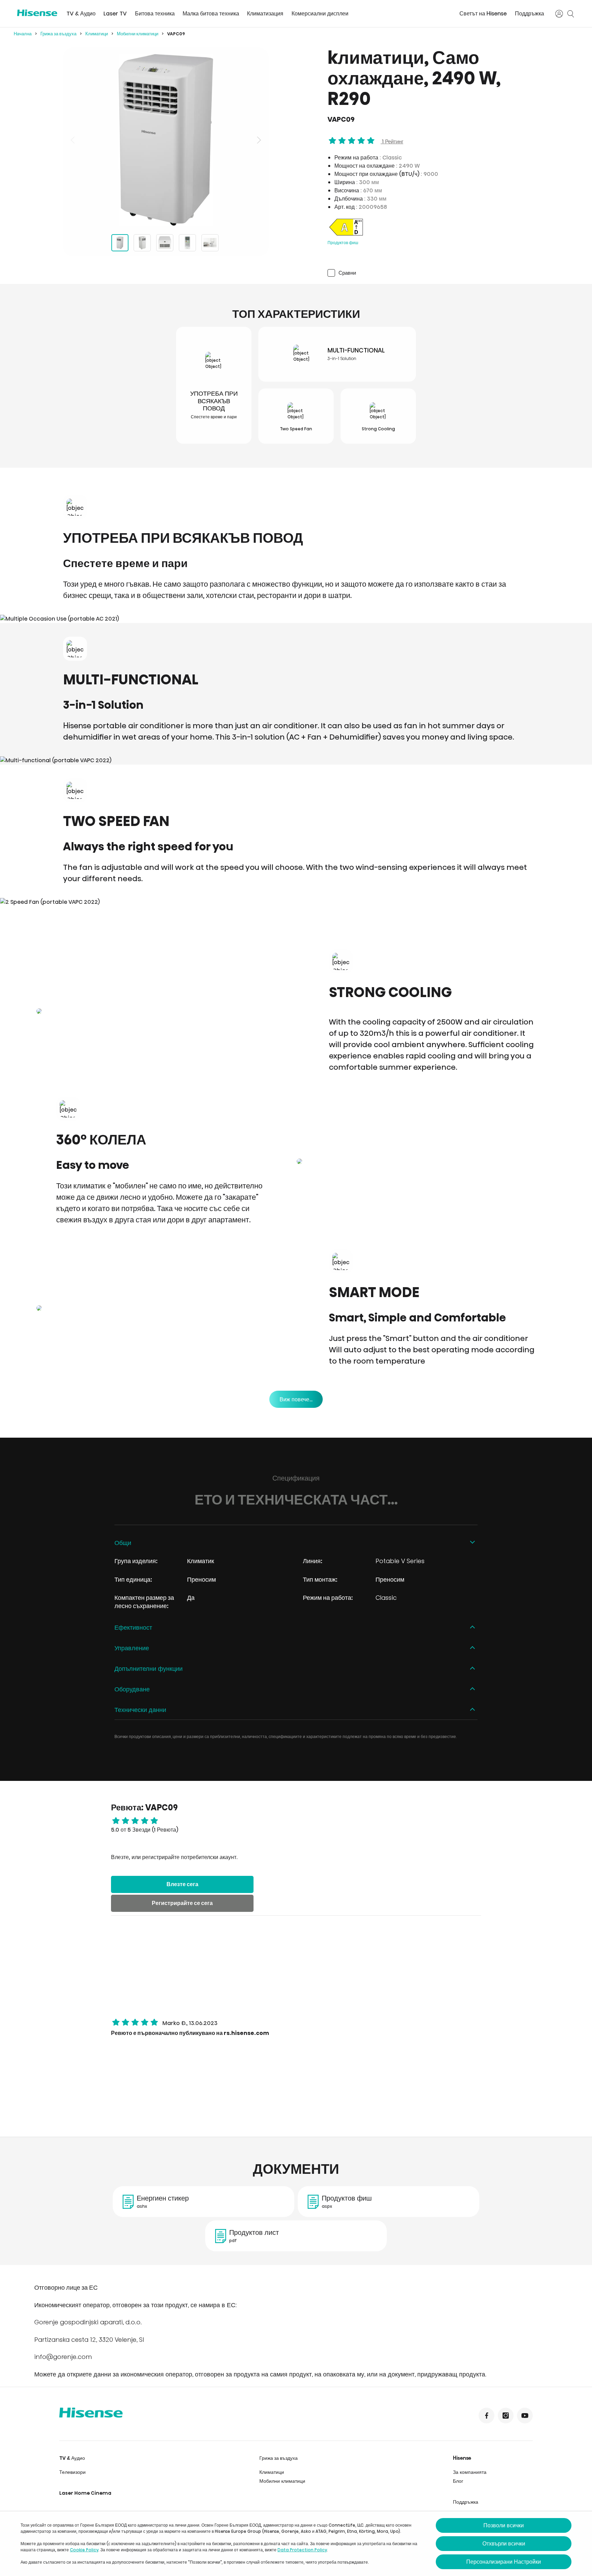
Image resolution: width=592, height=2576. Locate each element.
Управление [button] (132, 1648)
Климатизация (265, 14)
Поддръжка (529, 14)
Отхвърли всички (504, 2544)
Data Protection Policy (302, 2550)
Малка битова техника (211, 14)
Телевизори (72, 2472)
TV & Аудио (81, 14)
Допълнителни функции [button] (149, 1669)
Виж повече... (296, 1399)
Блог (458, 2481)
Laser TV (115, 14)
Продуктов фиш (343, 243)
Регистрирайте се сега (182, 1903)
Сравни (347, 273)
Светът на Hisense (483, 14)
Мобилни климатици (138, 34)
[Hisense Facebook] (486, 2416)
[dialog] (296, 2544)
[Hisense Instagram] (506, 2416)
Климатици (97, 34)
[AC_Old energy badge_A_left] (346, 235)
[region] (166, 140)
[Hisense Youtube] (525, 2416)
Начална (23, 34)
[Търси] (571, 14)
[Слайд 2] (142, 243)
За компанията (470, 2472)
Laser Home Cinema (85, 2493)
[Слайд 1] (120, 243)
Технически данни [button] (140, 1710)
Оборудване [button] (132, 1689)
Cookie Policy (84, 2550)
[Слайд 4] (187, 243)
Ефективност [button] (133, 1627)
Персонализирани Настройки (504, 2562)
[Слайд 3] (165, 243)
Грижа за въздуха (58, 34)
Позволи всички (504, 2525)
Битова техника (155, 14)
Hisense (462, 2458)
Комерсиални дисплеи (320, 14)
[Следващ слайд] (258, 140)
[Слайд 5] (210, 243)
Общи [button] (123, 1543)
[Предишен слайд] (73, 140)
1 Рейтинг (392, 141)
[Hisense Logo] (37, 13)
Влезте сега (182, 1884)
